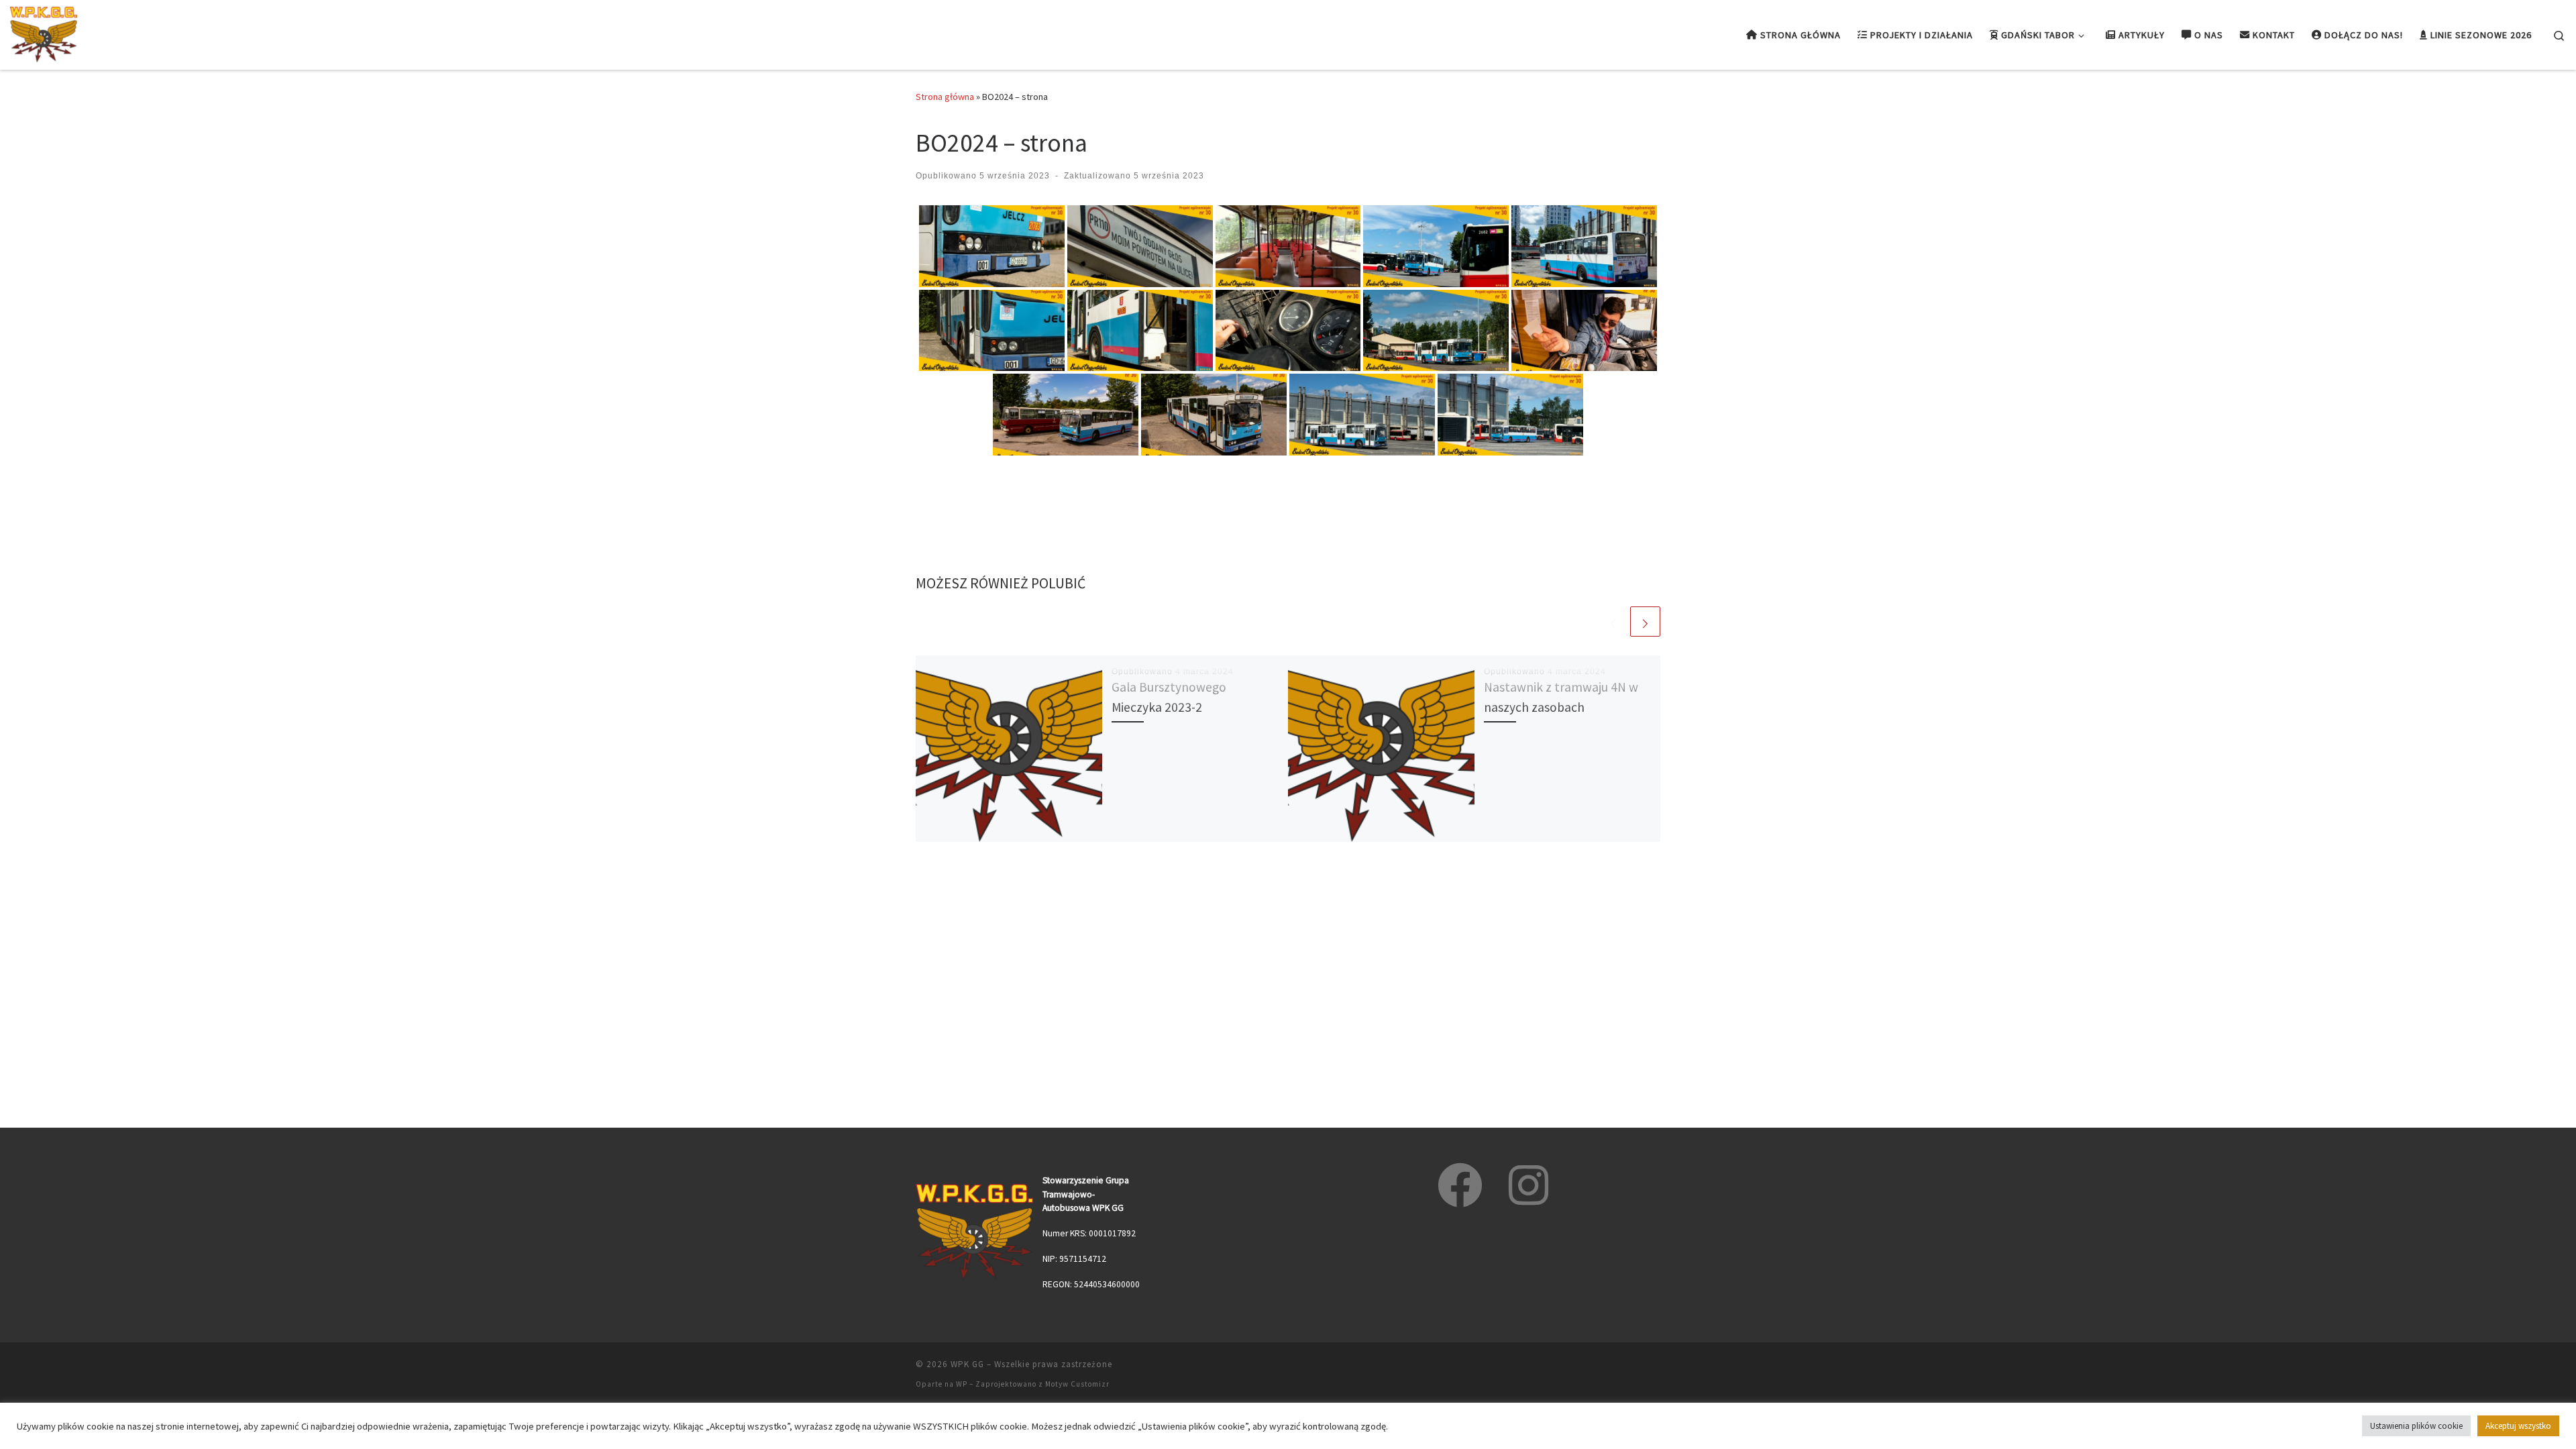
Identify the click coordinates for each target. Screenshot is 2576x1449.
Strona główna (945, 97)
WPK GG (967, 1364)
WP (962, 1384)
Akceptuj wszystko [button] (2518, 1426)
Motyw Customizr (1077, 1384)
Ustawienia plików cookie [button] (2416, 1426)
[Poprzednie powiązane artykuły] (1613, 622)
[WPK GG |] (44, 33)
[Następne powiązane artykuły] (1645, 622)
